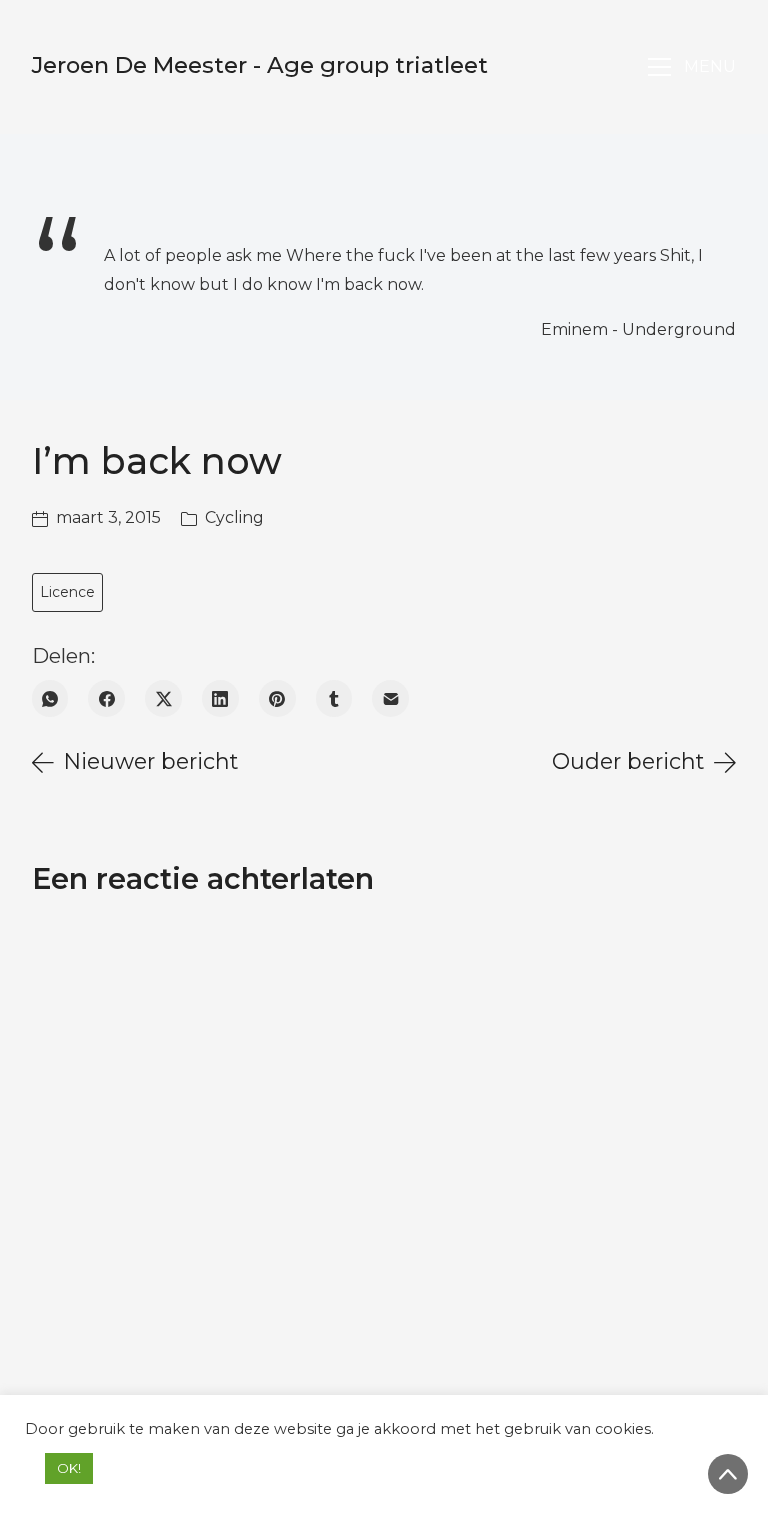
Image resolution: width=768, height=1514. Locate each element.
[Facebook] (106, 698)
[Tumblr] (334, 698)
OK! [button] (69, 1468)
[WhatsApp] (50, 698)
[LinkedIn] (220, 698)
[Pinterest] (277, 698)
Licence (67, 592)
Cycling (234, 517)
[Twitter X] (163, 698)
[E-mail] (390, 698)
